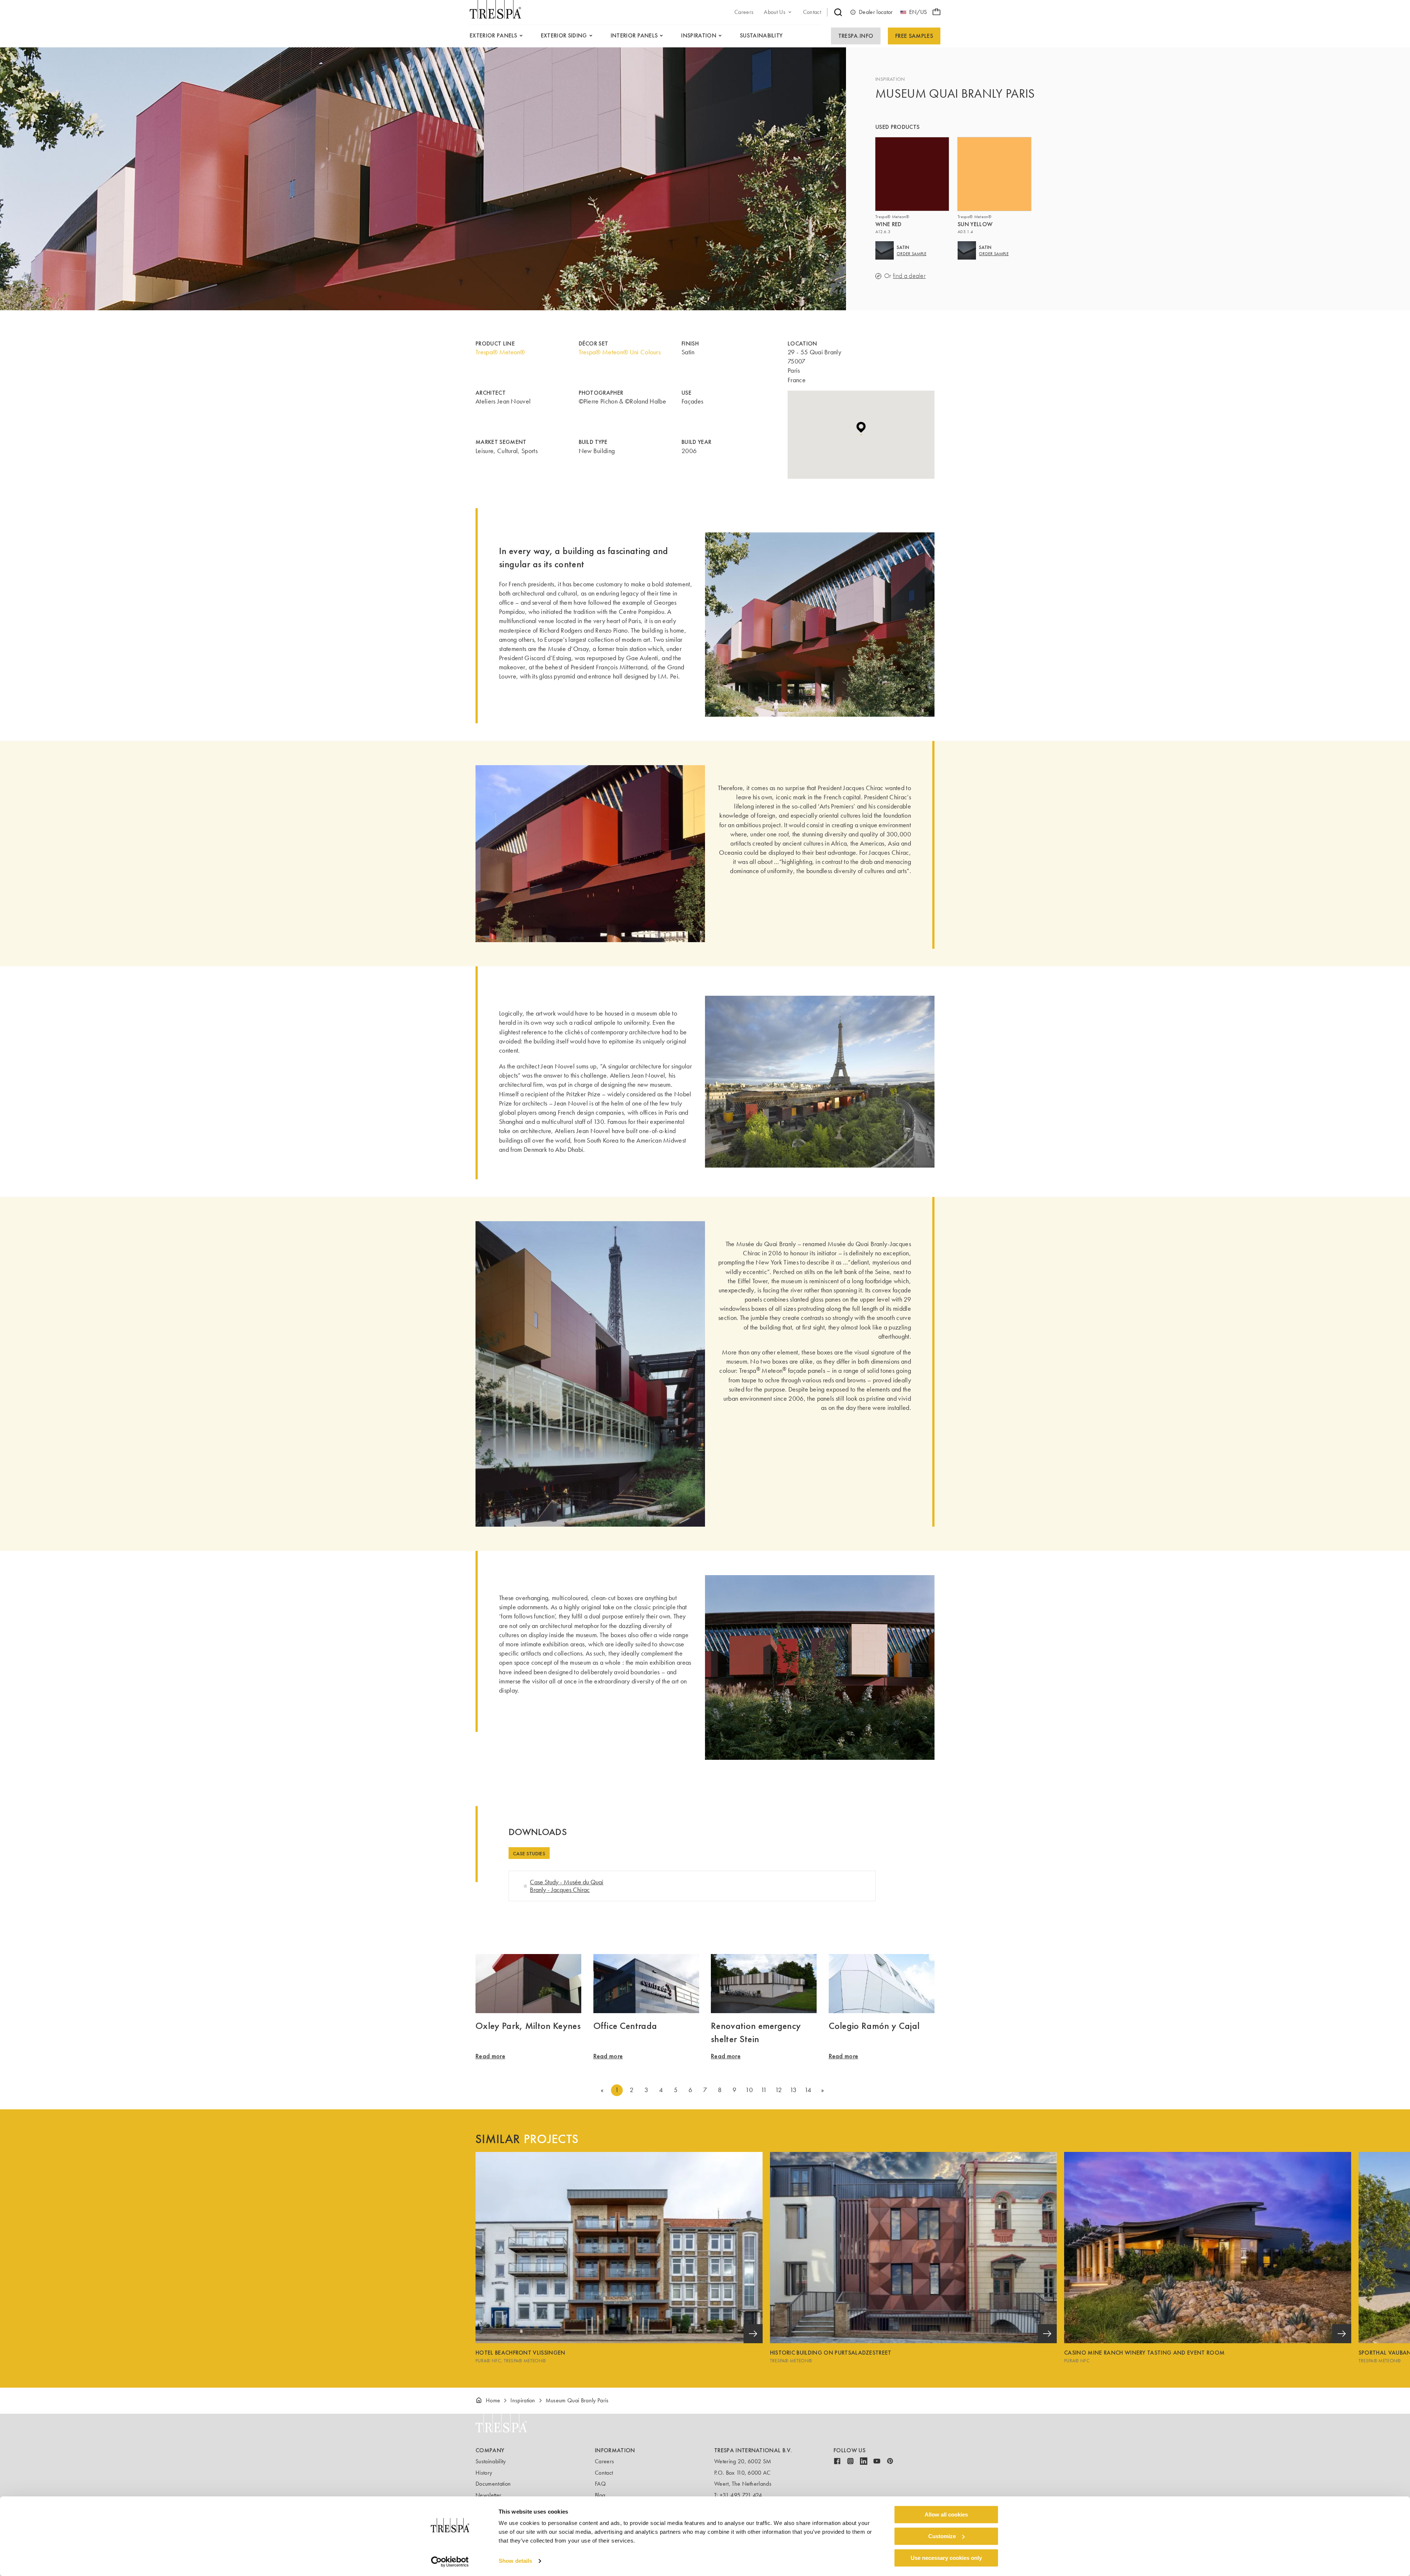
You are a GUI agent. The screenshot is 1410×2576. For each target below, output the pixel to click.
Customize (942, 2536)
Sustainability (491, 2461)
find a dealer (909, 276)
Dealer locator (876, 12)
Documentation (493, 2484)
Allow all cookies (946, 2515)
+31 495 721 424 (741, 2495)
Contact (604, 2473)
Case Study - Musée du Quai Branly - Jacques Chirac (567, 1886)
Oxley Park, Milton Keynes (528, 2026)
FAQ (600, 2484)
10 (749, 2090)
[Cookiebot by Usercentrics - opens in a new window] (450, 2562)
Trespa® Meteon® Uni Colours (620, 352)
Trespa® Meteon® (500, 352)
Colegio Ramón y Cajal (874, 2026)
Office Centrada (625, 2026)
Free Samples (914, 36)
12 (778, 2090)
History (484, 2473)
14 (808, 2090)
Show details (515, 2561)
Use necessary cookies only (946, 2558)
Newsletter (488, 2495)
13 (793, 2090)
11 (764, 2090)
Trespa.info (856, 36)
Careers (604, 2461)
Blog (600, 2495)
